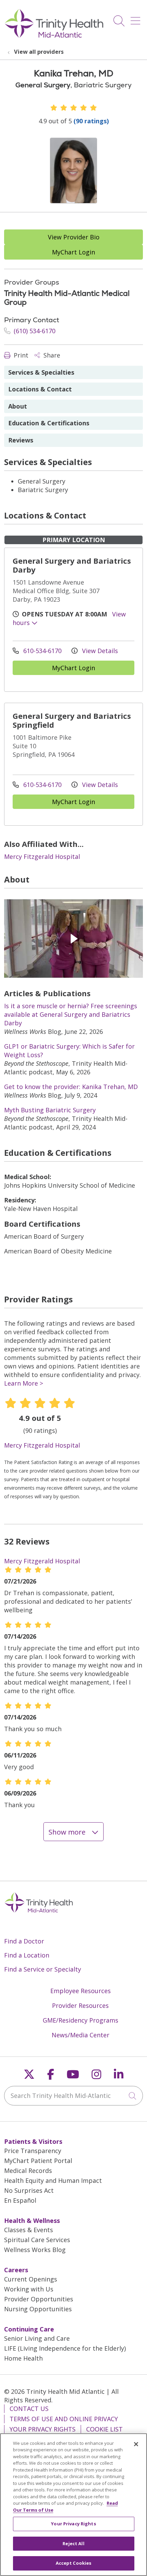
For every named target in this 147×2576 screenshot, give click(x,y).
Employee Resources (81, 1991)
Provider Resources (80, 2005)
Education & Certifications (49, 423)
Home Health (23, 2358)
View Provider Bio (74, 237)
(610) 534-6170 (34, 331)
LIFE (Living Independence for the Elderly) (65, 2348)
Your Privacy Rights (43, 2429)
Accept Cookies (74, 2563)
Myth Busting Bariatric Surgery (50, 1110)
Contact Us (29, 2409)
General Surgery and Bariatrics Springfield (72, 720)
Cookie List (104, 2429)
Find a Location (27, 1955)
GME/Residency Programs (81, 2020)
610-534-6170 (42, 651)
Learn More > (24, 1383)
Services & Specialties (41, 372)
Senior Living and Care (37, 2338)
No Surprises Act (29, 2190)
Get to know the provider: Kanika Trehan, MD (71, 1087)
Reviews (21, 440)
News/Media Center (81, 2035)
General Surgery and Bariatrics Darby (72, 565)
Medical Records (28, 2171)
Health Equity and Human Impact (53, 2180)
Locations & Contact (40, 389)
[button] (137, 18)
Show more (68, 1832)
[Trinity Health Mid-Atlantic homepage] (54, 37)
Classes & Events (29, 2230)
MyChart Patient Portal (38, 2161)
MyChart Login (73, 252)
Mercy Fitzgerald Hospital (42, 856)
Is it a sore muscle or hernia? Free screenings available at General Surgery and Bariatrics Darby (71, 1014)
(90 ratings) (91, 121)
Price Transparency (33, 2151)
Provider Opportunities (39, 2299)
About (18, 406)
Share (51, 355)
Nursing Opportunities (38, 2309)
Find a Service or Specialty (43, 1969)
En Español (20, 2200)
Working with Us (29, 2289)
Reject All (73, 2543)
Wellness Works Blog (35, 2250)
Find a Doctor (24, 1941)
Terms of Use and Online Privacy (64, 2419)
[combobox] (73, 2096)
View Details (99, 651)
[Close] (136, 2444)
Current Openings (31, 2279)
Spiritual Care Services (37, 2240)
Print (20, 355)
